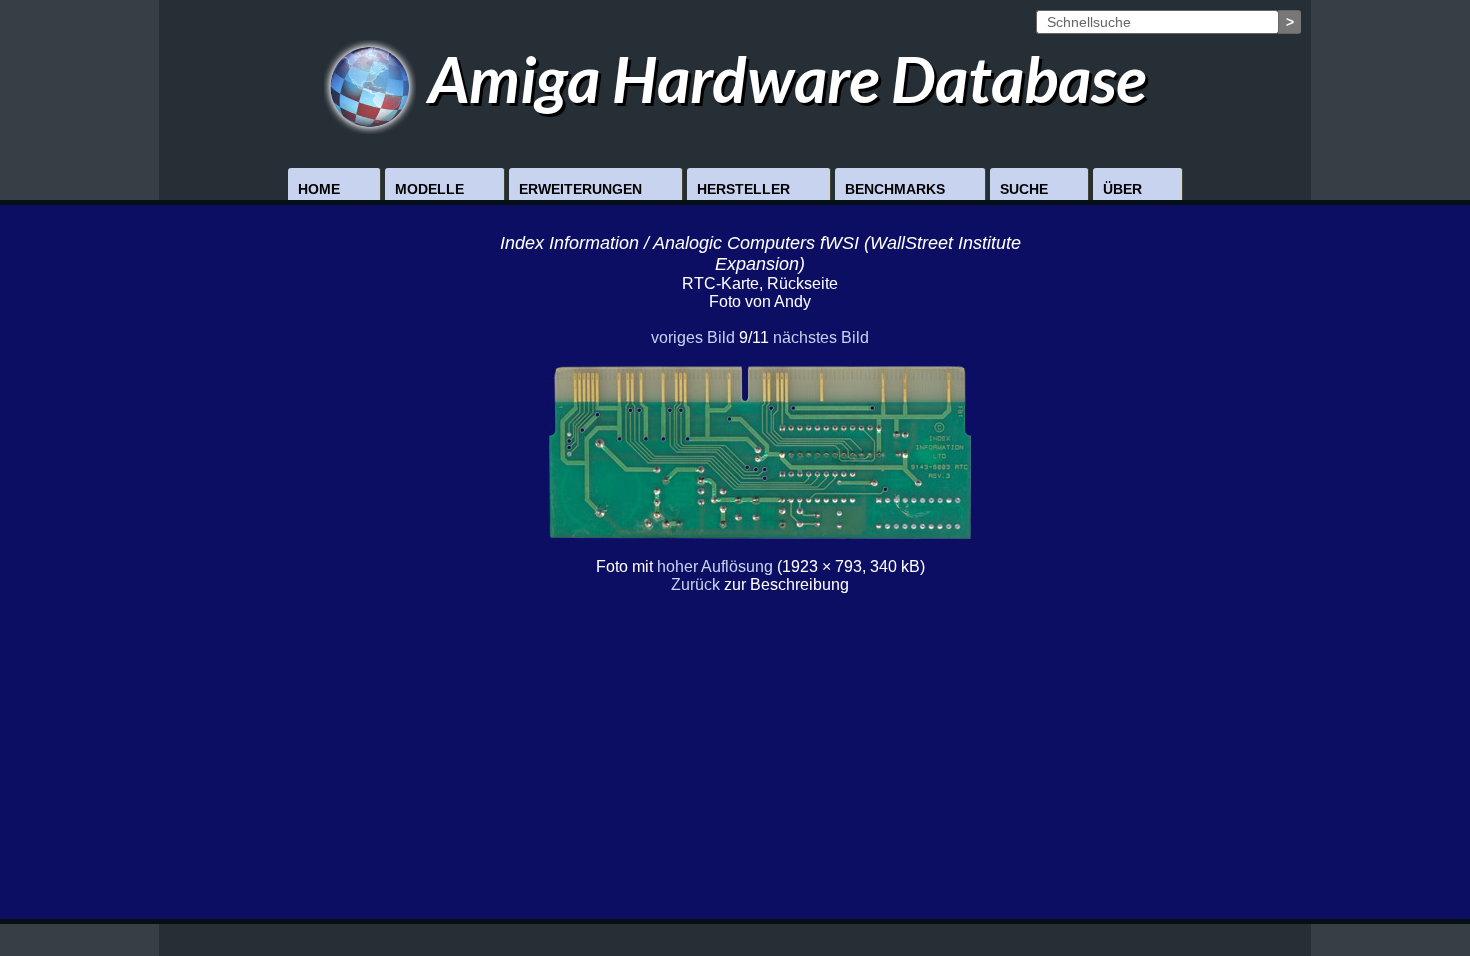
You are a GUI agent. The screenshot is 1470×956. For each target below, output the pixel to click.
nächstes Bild (821, 337)
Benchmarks (895, 189)
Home (319, 189)
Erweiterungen (580, 189)
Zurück (695, 584)
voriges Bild (693, 337)
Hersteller (743, 189)
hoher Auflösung (715, 566)
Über (1122, 189)
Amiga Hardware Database (781, 78)
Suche (1024, 189)
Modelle (429, 189)
